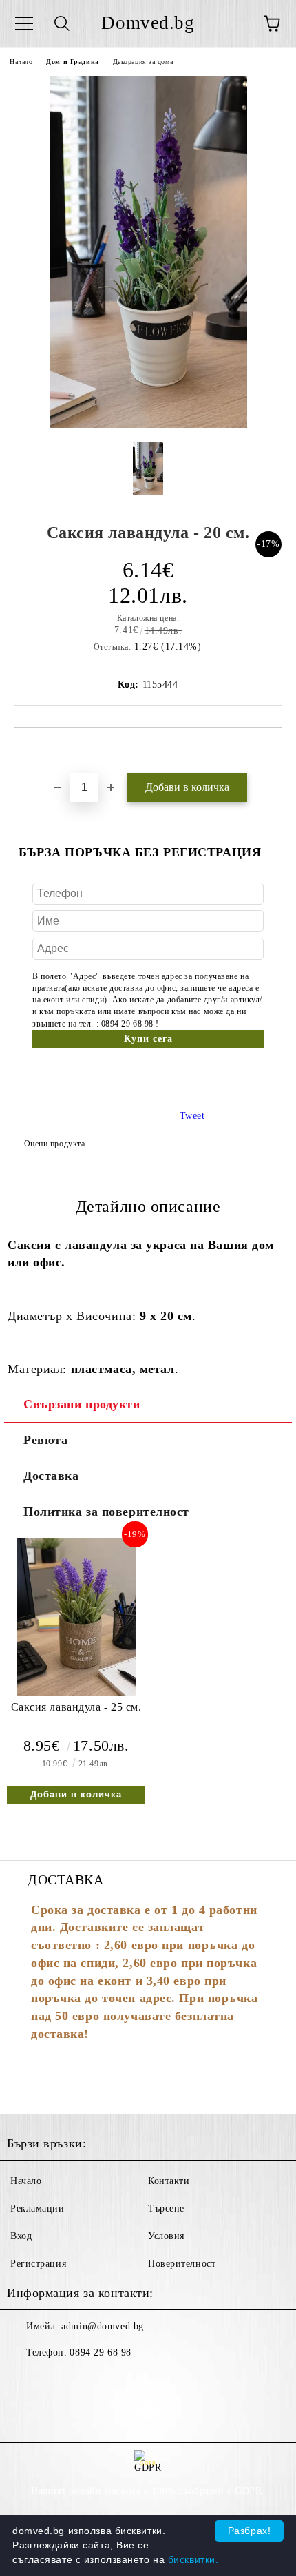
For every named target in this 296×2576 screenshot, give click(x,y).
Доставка (51, 1476)
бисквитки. (193, 2559)
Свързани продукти (82, 1404)
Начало (21, 62)
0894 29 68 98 (100, 2352)
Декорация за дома (143, 62)
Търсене (166, 2208)
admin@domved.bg (102, 2326)
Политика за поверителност (106, 1512)
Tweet (192, 1116)
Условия (166, 2236)
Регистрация (38, 2264)
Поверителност (182, 2264)
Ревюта (45, 1440)
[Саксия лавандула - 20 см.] (148, 425)
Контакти (169, 2181)
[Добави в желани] (272, 751)
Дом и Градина (72, 62)
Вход (21, 2236)
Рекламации (38, 2208)
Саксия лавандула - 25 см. (76, 1707)
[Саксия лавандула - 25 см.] (76, 1693)
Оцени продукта (54, 1144)
